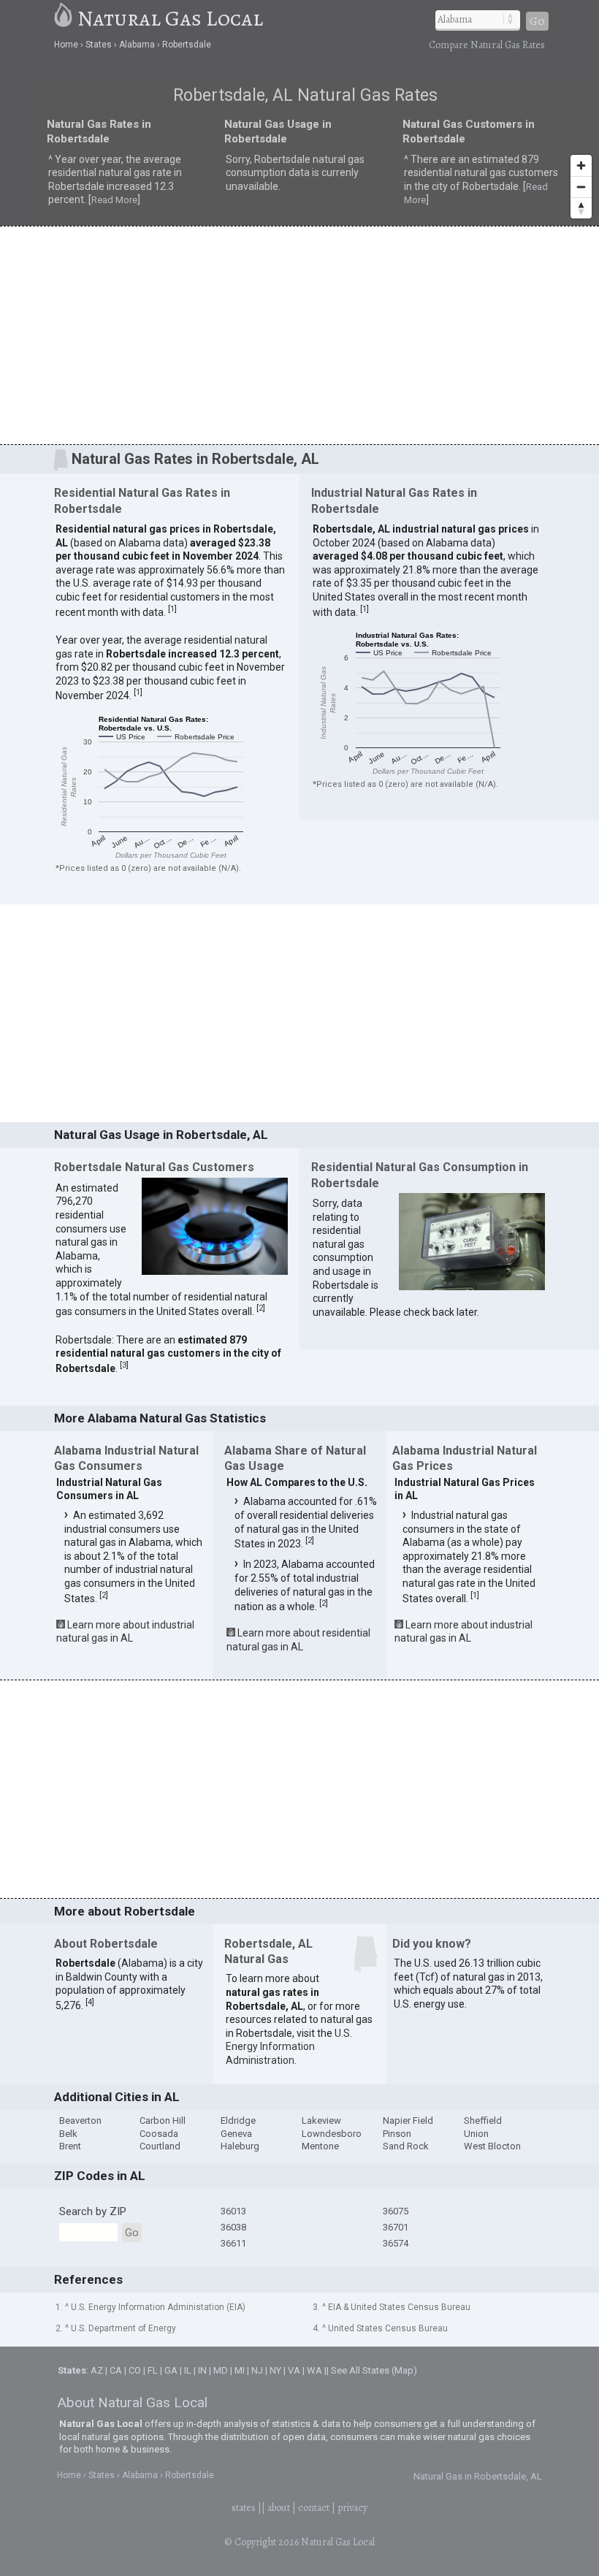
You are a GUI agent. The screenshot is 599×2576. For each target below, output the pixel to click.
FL (153, 2370)
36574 (396, 2243)
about (279, 2508)
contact (314, 2508)
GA (171, 2370)
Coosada (159, 2134)
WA (314, 2370)
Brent (70, 2146)
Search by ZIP (93, 2211)
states (244, 2508)
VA (294, 2370)
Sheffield (483, 2120)
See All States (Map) (374, 2370)
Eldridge (238, 2120)
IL (188, 2370)
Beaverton (80, 2120)
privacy (352, 2508)
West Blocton (492, 2146)
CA (116, 2370)
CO (135, 2370)
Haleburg (240, 2146)
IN (202, 2370)
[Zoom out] (581, 187)
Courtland (160, 2146)
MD (221, 2370)
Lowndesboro (332, 2134)
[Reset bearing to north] (581, 208)
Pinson (397, 2134)
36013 (233, 2211)
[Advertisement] (299, 335)
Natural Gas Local (170, 18)
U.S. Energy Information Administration (289, 2047)
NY (275, 2370)
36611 (233, 2243)
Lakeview (321, 2120)
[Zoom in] (581, 165)
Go (537, 21)
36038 (233, 2227)
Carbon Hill (163, 2120)
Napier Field (408, 2120)
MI (240, 2370)
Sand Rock (406, 2146)
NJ (257, 2370)
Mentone (320, 2146)
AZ (97, 2370)
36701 (396, 2227)
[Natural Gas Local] (64, 18)
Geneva (236, 2134)
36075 (396, 2211)
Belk (68, 2134)
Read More (114, 200)
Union (476, 2134)
